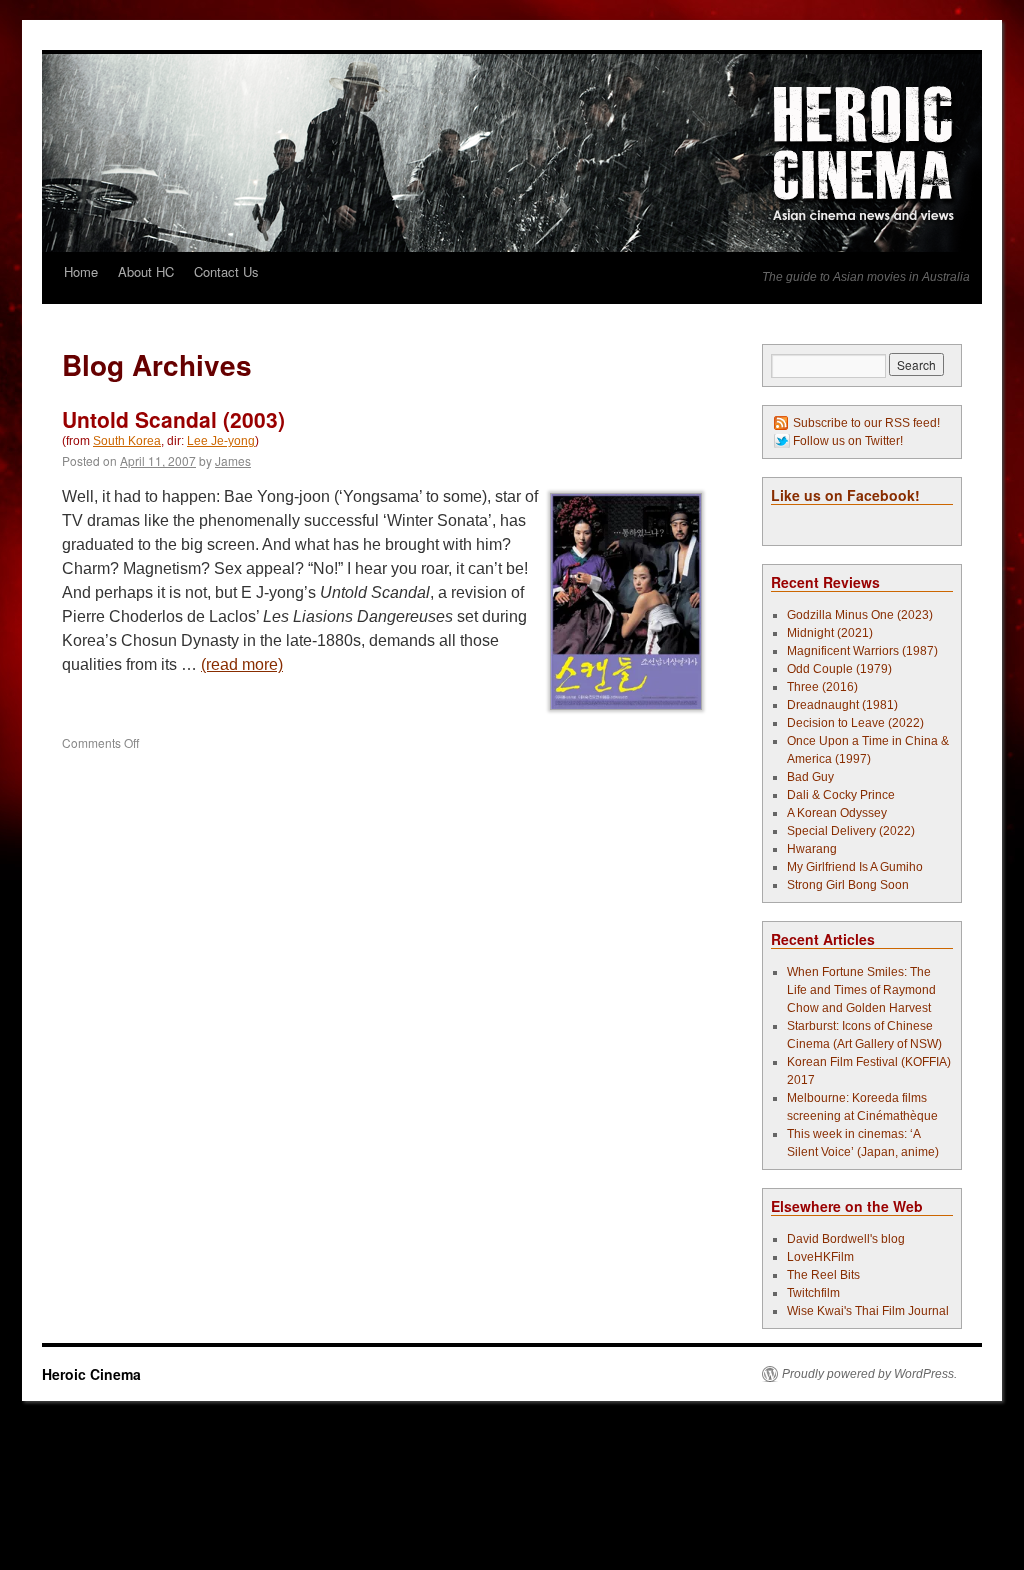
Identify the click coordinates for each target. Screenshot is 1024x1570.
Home (81, 271)
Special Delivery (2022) (851, 831)
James (233, 460)
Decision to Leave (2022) (855, 723)
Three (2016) (822, 687)
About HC (146, 271)
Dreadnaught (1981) (842, 705)
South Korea (127, 441)
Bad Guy (810, 777)
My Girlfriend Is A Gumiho (855, 867)
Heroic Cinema (91, 1374)
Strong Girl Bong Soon (848, 885)
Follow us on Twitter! (848, 441)
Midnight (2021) (830, 633)
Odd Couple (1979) (839, 669)
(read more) (242, 664)
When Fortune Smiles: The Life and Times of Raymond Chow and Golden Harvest (861, 990)
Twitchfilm (813, 1293)
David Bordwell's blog (846, 1239)
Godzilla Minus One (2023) (860, 615)
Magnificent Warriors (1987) (862, 651)
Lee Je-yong (221, 441)
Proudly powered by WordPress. (869, 1374)
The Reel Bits (823, 1275)
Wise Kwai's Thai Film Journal (868, 1311)
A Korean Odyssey (837, 813)
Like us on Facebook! (845, 495)
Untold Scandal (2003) (173, 419)
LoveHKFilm (820, 1257)
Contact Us (226, 271)
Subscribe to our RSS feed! (866, 423)
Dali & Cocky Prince (841, 795)
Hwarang (812, 849)
